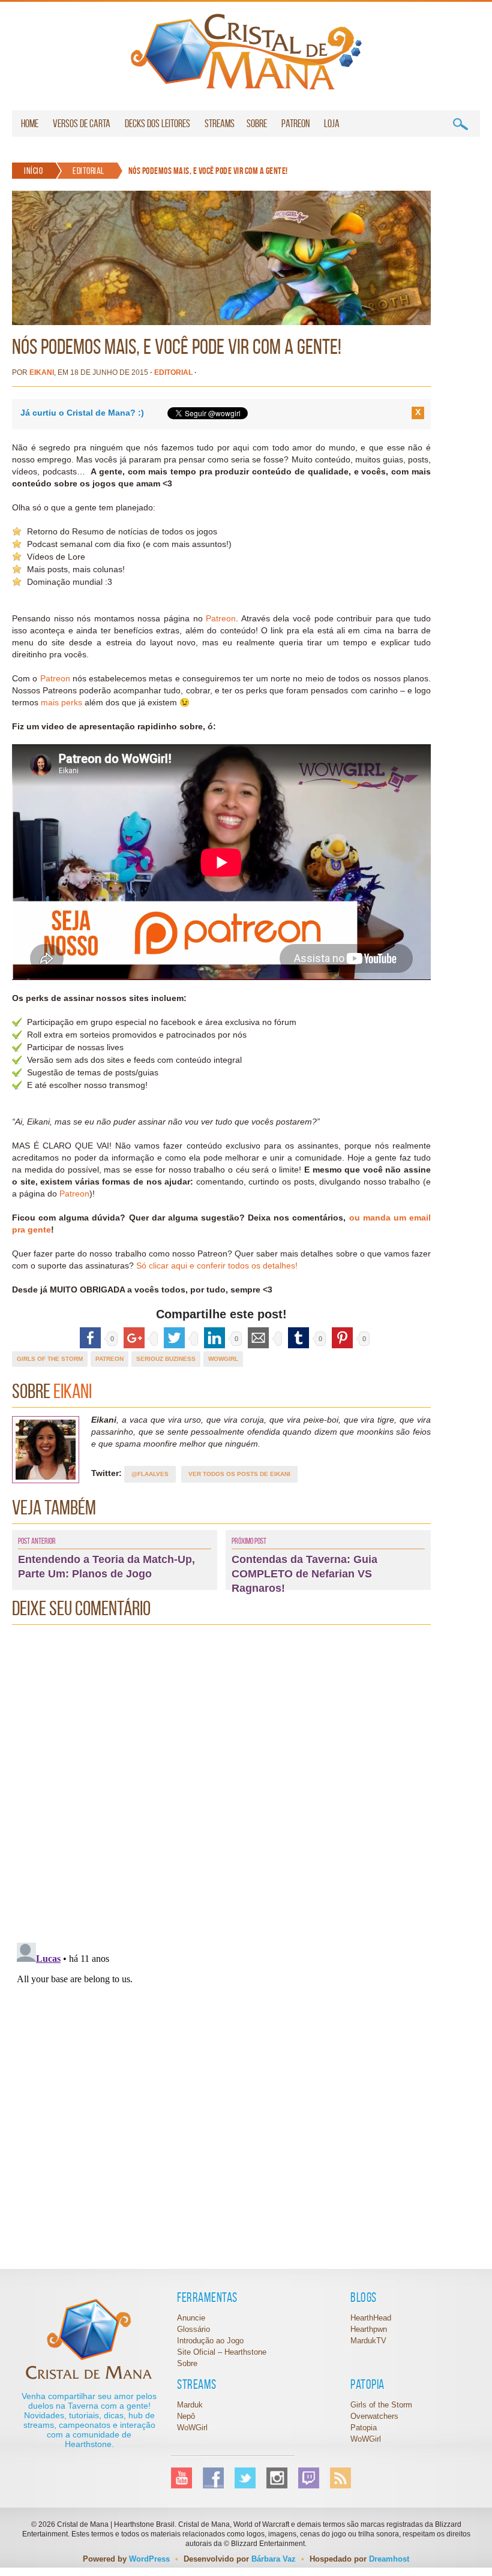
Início (33, 171)
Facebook (213, 2478)
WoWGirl (246, 52)
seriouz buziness (166, 1359)
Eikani (42, 372)
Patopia (364, 2428)
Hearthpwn (369, 2329)
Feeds (340, 2478)
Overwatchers (374, 2416)
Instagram (277, 2478)
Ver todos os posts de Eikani (239, 1474)
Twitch (309, 2478)
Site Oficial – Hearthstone (222, 2352)
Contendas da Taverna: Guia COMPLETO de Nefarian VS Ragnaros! (304, 1574)
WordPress (149, 2559)
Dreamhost (389, 2559)
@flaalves (150, 1474)
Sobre (257, 124)
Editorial (88, 171)
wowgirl (223, 1359)
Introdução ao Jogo (210, 2341)
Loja (332, 124)
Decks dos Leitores (157, 124)
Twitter (245, 2478)
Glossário (193, 2329)
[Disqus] (221, 1781)
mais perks (61, 702)
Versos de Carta (82, 124)
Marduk (190, 2405)
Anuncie (191, 2318)
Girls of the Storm (381, 2405)
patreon (109, 1359)
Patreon (295, 124)
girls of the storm (50, 1359)
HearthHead (371, 2318)
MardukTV (368, 2341)
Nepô (186, 2416)
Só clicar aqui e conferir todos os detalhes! (217, 1266)
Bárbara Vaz (274, 2559)
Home (30, 124)
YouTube (181, 2478)
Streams (220, 124)
